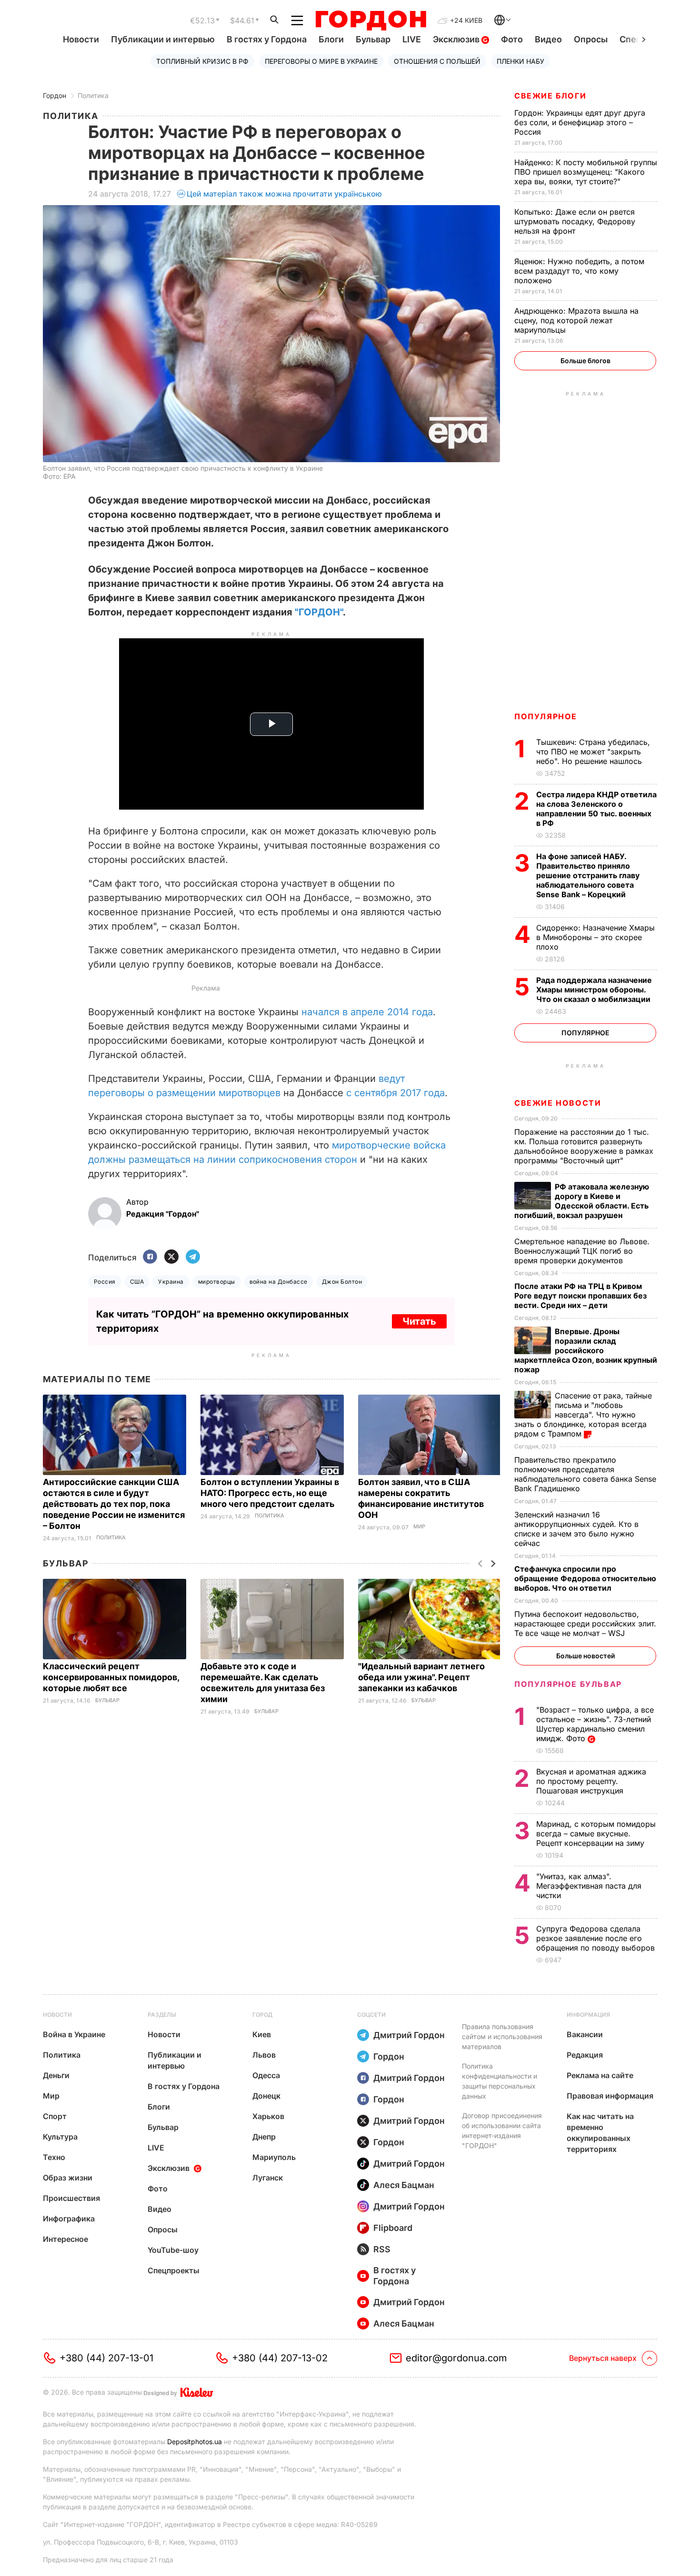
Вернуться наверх (603, 2358)
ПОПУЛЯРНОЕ (546, 716)
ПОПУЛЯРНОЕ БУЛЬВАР (568, 1684)
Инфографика (69, 2219)
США (137, 1282)
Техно (54, 2157)
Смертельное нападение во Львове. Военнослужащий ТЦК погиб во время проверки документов (582, 1251)
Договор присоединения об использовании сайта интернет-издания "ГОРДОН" (502, 2130)
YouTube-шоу (173, 2250)
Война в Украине (74, 2034)
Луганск (268, 2178)
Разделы (162, 2015)
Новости (81, 39)
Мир (419, 1527)
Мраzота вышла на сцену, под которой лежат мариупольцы (576, 320)
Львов (264, 2055)
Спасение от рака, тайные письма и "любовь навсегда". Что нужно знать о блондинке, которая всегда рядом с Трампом (583, 1415)
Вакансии (585, 2034)
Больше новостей (585, 1656)
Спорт (55, 2116)
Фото (512, 39)
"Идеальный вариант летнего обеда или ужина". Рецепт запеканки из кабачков (421, 1677)
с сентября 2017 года (395, 1093)
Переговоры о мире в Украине (321, 61)
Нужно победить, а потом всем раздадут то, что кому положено (579, 271)
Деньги (56, 2075)
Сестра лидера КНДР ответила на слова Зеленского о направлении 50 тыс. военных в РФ (596, 809)
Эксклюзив (457, 39)
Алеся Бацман (404, 2185)
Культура (60, 2137)
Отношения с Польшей (437, 61)
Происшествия (71, 2198)
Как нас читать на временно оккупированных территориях (600, 2133)
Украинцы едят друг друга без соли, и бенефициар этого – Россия (580, 122)
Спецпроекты (174, 2270)
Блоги (331, 39)
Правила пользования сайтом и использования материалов (502, 2036)
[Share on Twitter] (171, 1257)
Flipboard (393, 2228)
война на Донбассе (279, 1282)
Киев (262, 2034)
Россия (105, 1282)
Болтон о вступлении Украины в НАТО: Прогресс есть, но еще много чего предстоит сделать (270, 1493)
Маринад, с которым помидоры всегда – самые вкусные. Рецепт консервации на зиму (596, 1833)
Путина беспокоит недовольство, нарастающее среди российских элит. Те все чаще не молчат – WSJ (585, 1624)
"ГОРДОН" (319, 612)
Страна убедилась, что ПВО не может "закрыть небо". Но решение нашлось (593, 752)
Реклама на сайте (600, 2075)
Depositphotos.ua (195, 2442)
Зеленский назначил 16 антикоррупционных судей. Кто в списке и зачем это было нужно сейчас (576, 1529)
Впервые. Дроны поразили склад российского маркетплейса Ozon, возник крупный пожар (586, 1350)
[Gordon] (371, 20)
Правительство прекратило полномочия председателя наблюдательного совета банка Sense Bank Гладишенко (585, 1474)
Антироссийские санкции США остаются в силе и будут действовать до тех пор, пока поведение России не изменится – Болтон (114, 1504)
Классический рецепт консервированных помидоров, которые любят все (111, 1677)
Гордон (55, 95)
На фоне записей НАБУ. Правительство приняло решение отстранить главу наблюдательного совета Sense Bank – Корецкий (588, 875)
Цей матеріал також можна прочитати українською (284, 194)
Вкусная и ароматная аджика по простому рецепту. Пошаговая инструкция (591, 1781)
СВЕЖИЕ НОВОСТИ (558, 1103)
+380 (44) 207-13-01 (106, 2358)
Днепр (264, 2137)
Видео (548, 39)
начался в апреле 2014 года (367, 1012)
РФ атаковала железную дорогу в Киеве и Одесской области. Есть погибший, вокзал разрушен (582, 1201)
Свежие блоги (550, 96)
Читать (419, 1321)
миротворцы (217, 1282)
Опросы (591, 39)
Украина (171, 1282)
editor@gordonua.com (456, 2358)
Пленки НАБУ (520, 61)
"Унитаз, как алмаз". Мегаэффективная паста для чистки (589, 1886)
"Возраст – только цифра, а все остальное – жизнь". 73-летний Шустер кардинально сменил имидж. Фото (595, 1724)
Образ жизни (68, 2178)
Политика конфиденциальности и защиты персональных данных (500, 2081)
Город (262, 2015)
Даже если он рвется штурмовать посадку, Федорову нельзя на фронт (575, 221)
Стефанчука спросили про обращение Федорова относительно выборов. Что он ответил (585, 1578)
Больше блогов (585, 361)
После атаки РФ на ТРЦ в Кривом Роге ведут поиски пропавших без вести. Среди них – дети (580, 1296)
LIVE (412, 39)
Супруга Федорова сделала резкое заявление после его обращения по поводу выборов (597, 1938)
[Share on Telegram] (193, 1257)
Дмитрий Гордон (409, 2035)
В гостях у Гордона (267, 39)
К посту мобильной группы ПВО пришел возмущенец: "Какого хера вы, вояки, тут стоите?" (586, 172)
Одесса (266, 2075)
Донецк (266, 2096)
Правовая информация (610, 2096)
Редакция (585, 2055)
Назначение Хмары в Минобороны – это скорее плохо (595, 937)
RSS (382, 2249)
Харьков (268, 2116)
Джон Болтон (342, 1282)
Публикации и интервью (163, 39)
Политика (93, 95)
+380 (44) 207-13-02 (280, 2358)
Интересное (65, 2239)
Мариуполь (274, 2157)
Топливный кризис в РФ (202, 61)
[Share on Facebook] (150, 1257)
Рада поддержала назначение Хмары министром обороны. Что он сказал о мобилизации (594, 990)
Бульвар (373, 39)
